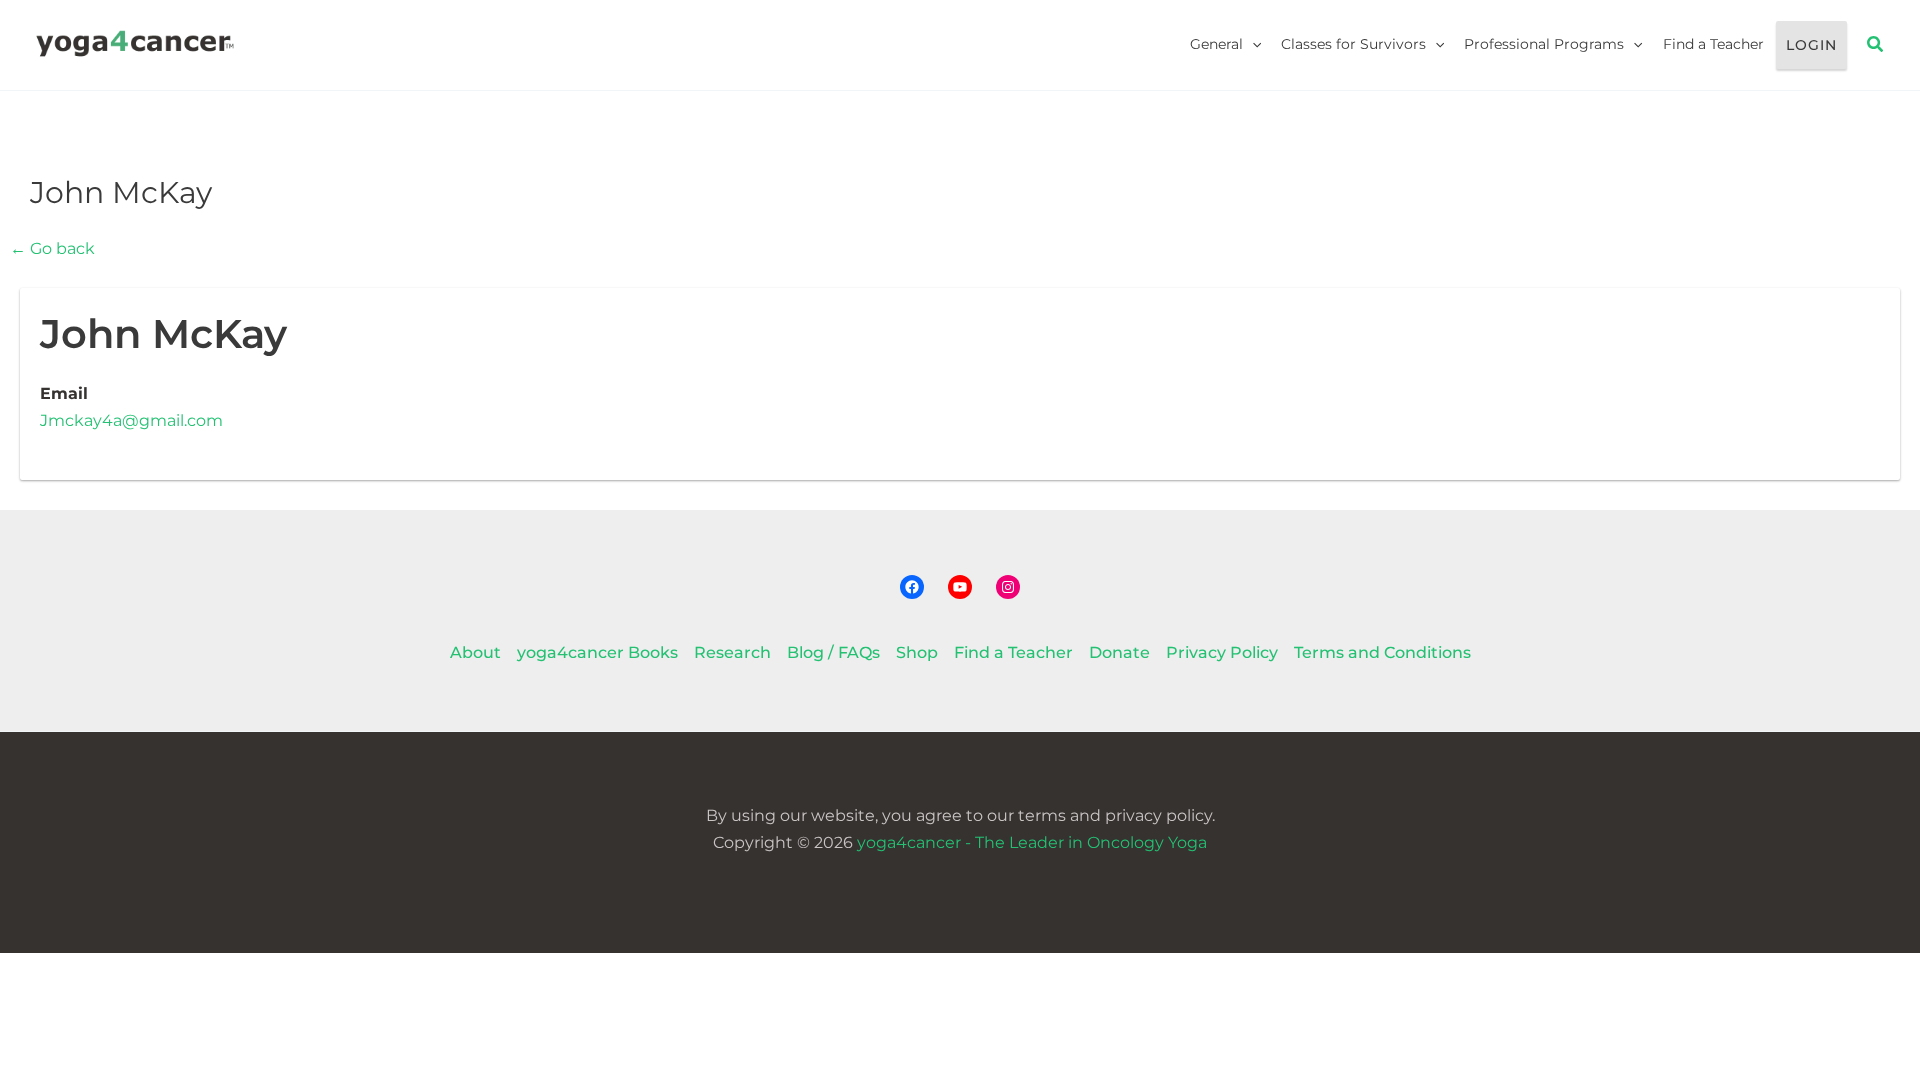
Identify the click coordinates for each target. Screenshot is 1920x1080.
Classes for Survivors (1353, 44)
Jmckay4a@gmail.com (131, 420)
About (475, 652)
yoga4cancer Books (597, 652)
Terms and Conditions (1382, 652)
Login (1811, 45)
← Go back (52, 248)
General (1216, 44)
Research (732, 652)
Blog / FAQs (833, 652)
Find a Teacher (1713, 44)
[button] (1252, 44)
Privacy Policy (1222, 652)
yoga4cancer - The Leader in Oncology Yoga (1032, 842)
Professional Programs (1544, 44)
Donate (1119, 652)
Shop (917, 652)
